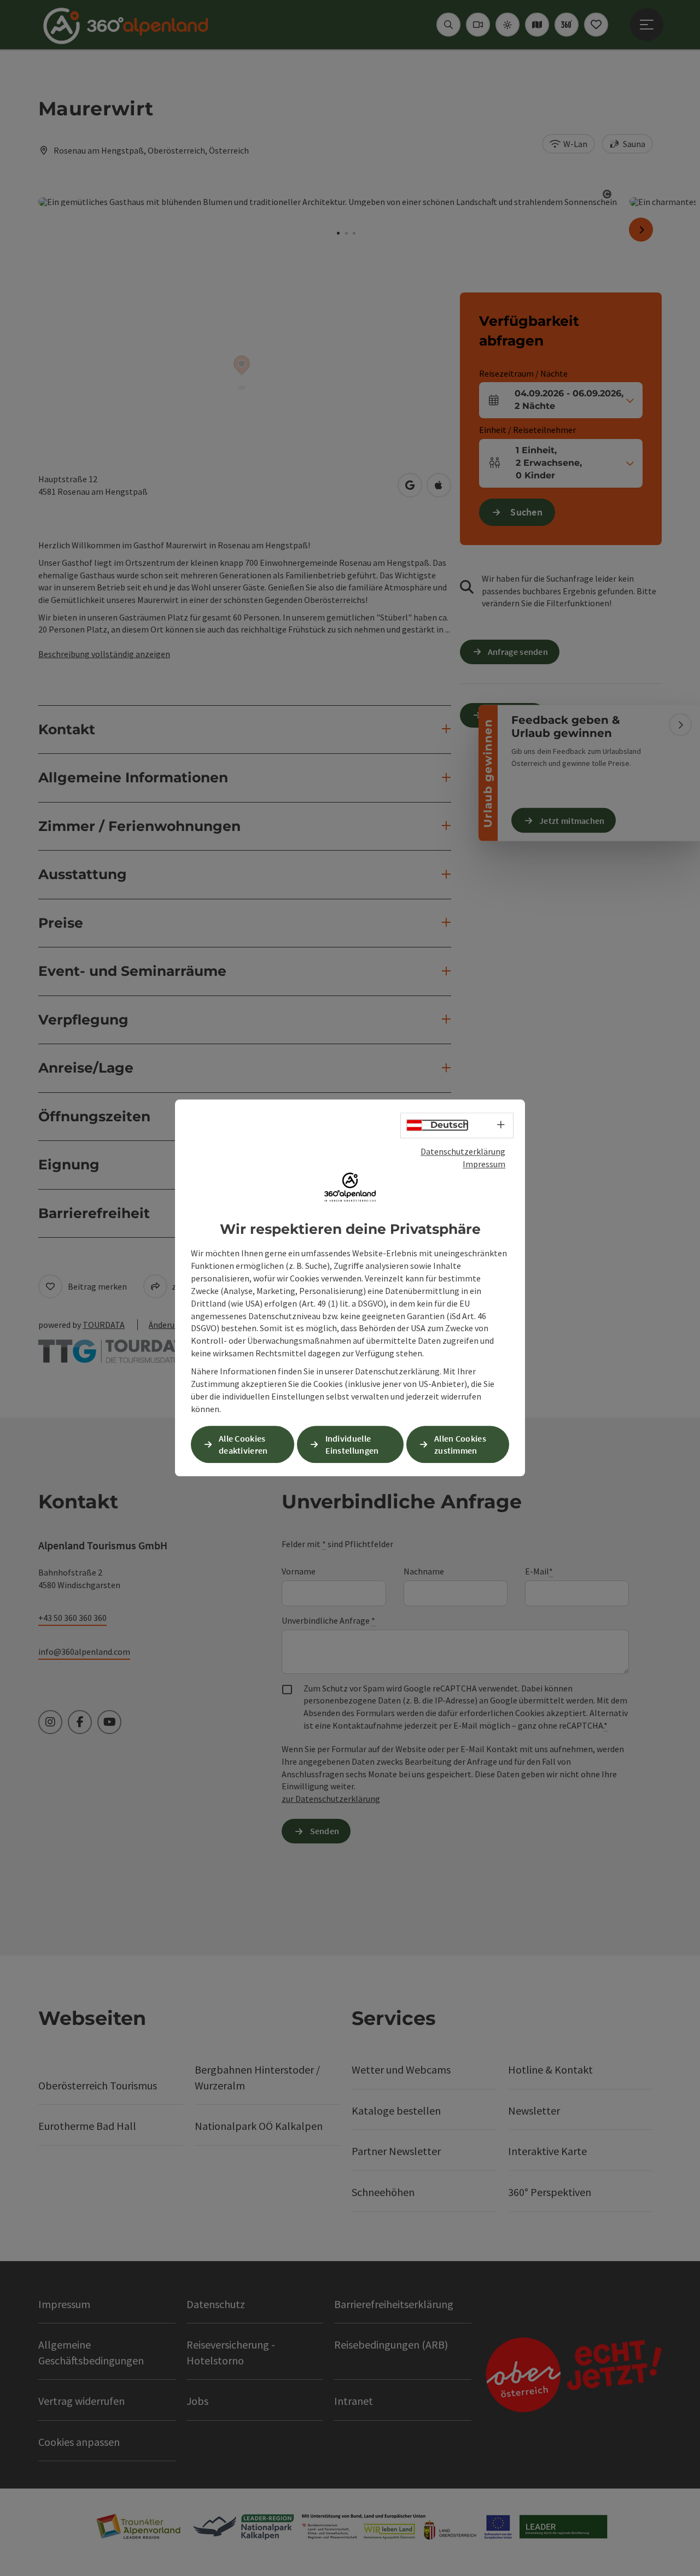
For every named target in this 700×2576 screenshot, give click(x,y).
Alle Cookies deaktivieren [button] (243, 1445)
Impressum (484, 1164)
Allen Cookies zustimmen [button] (460, 1445)
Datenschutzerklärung (463, 1151)
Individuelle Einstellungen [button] (352, 1445)
